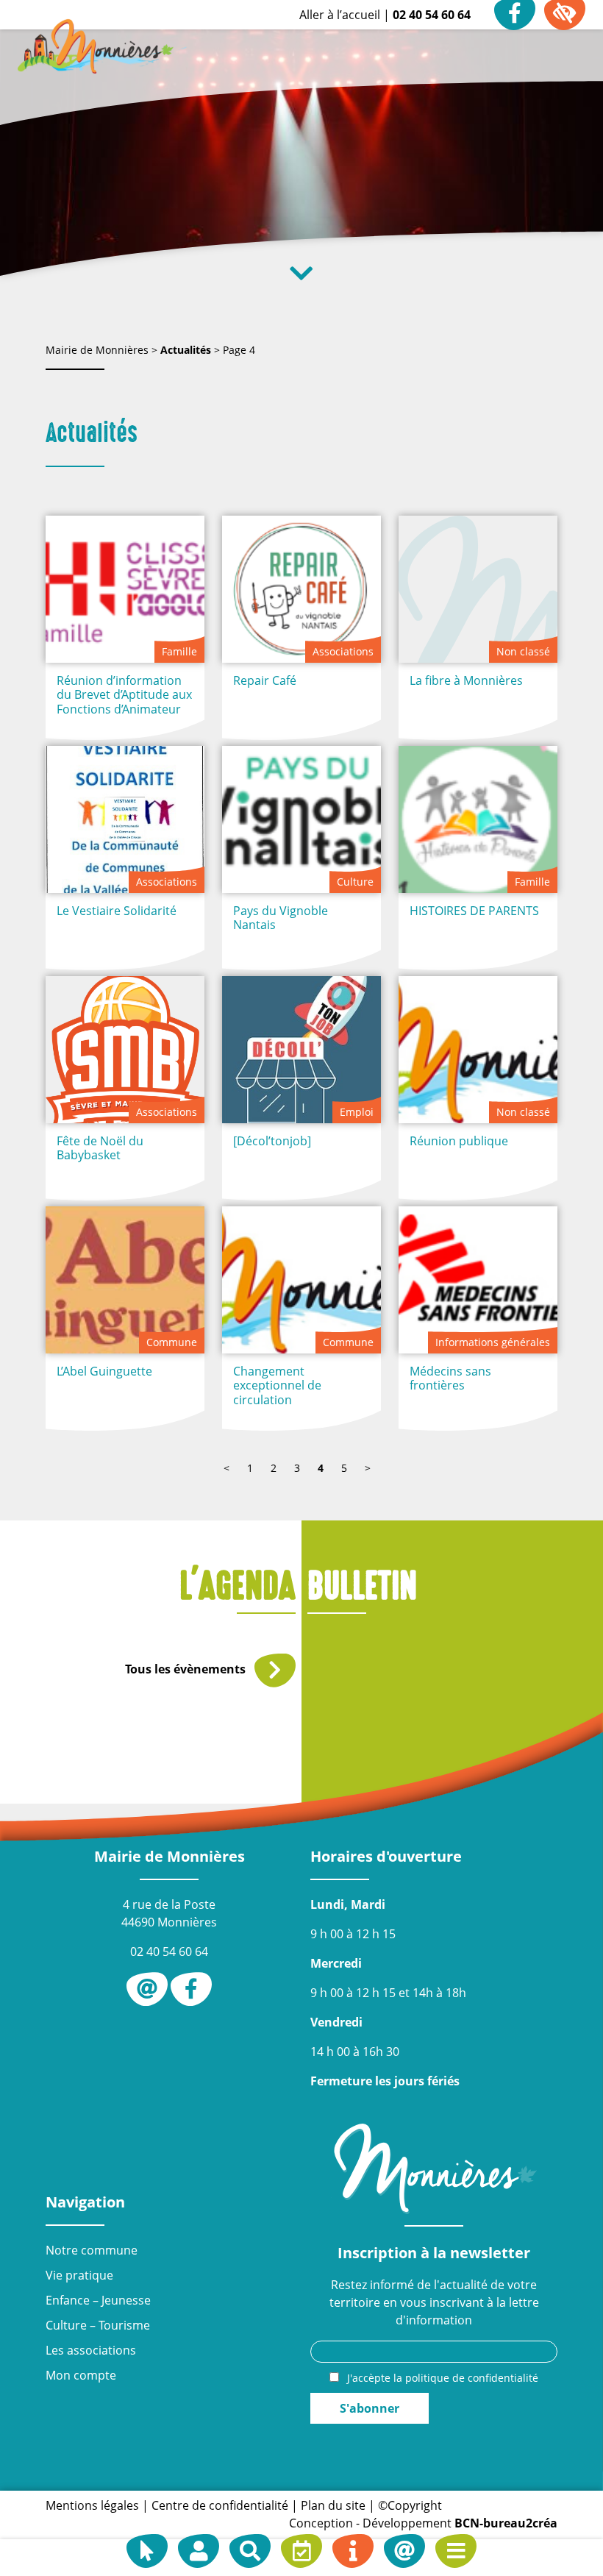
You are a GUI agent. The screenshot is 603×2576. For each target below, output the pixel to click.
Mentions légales (92, 2505)
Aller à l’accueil (340, 15)
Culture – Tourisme (98, 2325)
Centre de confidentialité (220, 2505)
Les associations (91, 2350)
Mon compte (81, 2375)
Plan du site (333, 2505)
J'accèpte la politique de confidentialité (443, 2378)
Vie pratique (79, 2275)
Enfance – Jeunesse (98, 2300)
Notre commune (92, 2250)
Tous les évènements (187, 1669)
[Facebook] (191, 1989)
